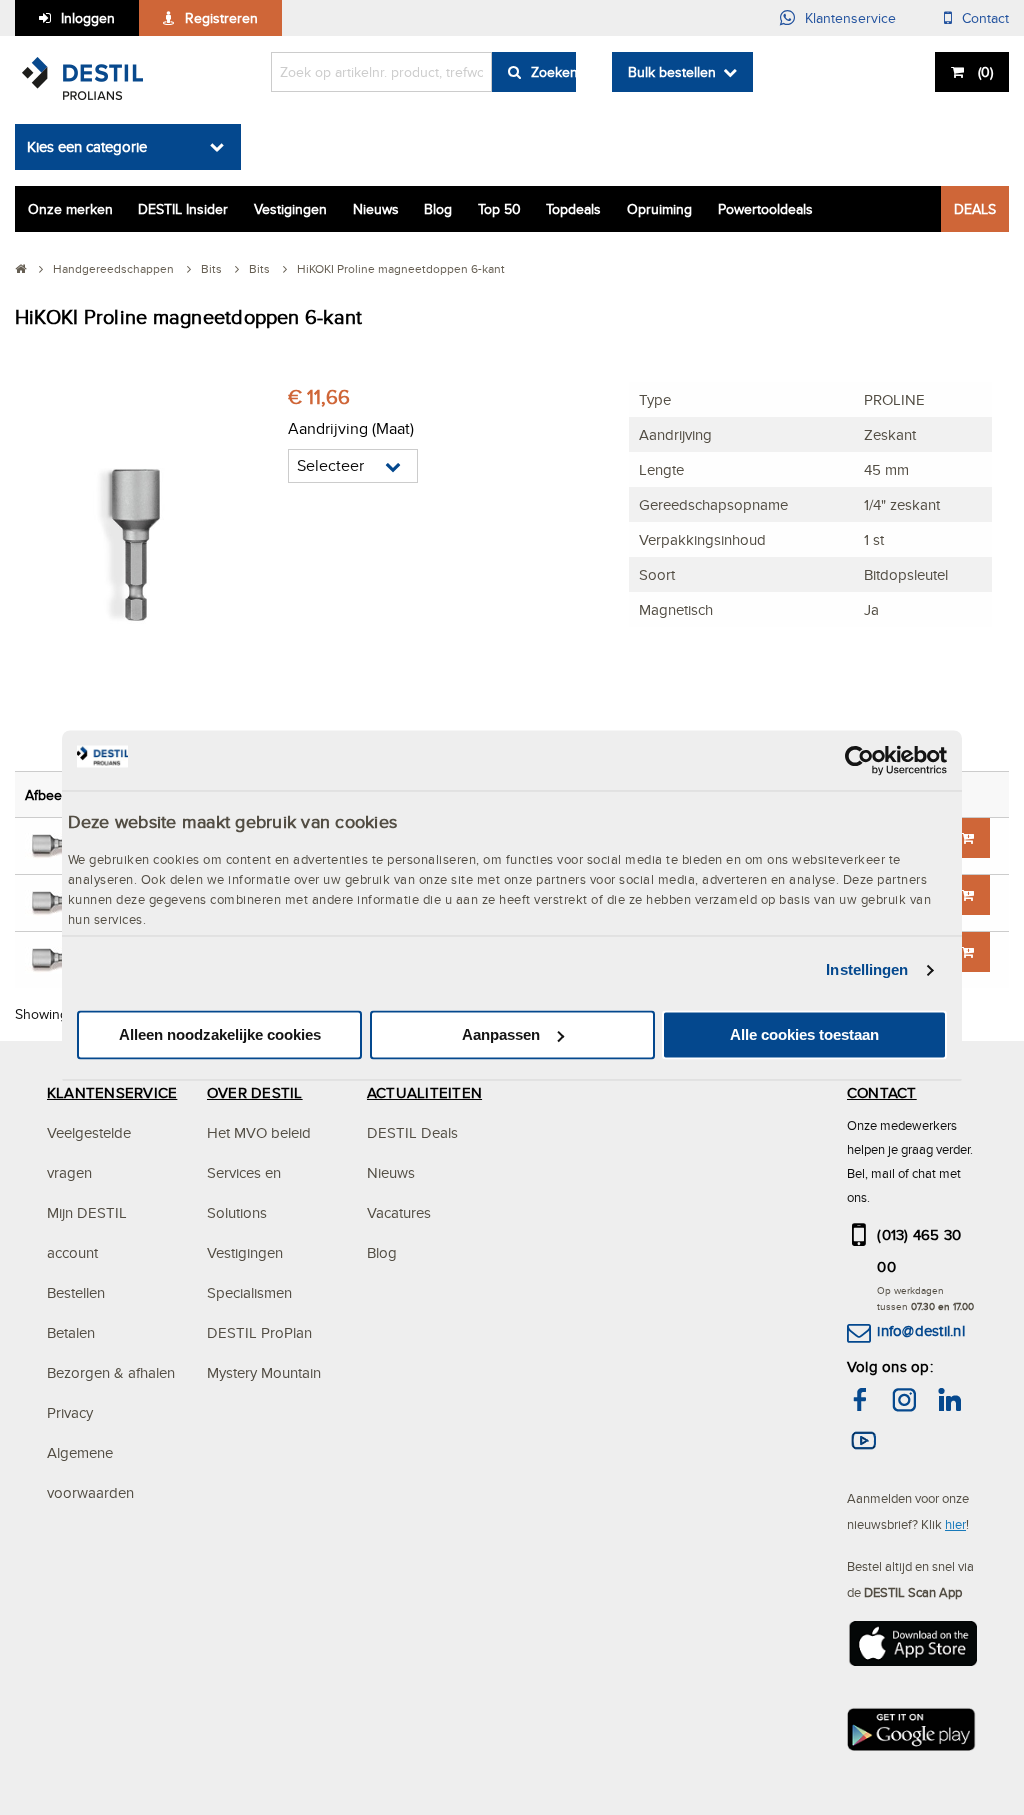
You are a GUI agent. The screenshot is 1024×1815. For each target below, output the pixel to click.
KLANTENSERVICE (112, 1092)
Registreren (221, 18)
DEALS (975, 209)
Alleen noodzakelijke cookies (220, 1034)
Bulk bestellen (672, 72)
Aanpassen (501, 1034)
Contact (985, 18)
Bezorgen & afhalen (111, 1372)
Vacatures (399, 1212)
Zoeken (553, 72)
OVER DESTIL (255, 1092)
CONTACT (882, 1092)
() (985, 72)
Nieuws (376, 209)
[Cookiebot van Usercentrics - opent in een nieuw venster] (859, 760)
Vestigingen (290, 209)
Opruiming (659, 209)
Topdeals (573, 209)
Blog (438, 209)
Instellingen (867, 970)
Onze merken (70, 209)
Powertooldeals (765, 209)
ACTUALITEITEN (424, 1092)
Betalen (71, 1332)
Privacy (70, 1412)
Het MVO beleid (259, 1132)
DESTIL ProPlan (259, 1332)
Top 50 (499, 209)
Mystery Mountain (264, 1372)
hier (955, 1524)
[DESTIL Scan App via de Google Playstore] (912, 1734)
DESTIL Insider (183, 209)
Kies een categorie (87, 146)
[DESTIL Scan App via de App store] (912, 1649)
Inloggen (88, 18)
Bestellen (76, 1292)
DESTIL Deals (412, 1132)
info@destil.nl (920, 1330)
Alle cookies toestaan (804, 1034)
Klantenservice (850, 18)
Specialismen (249, 1292)
